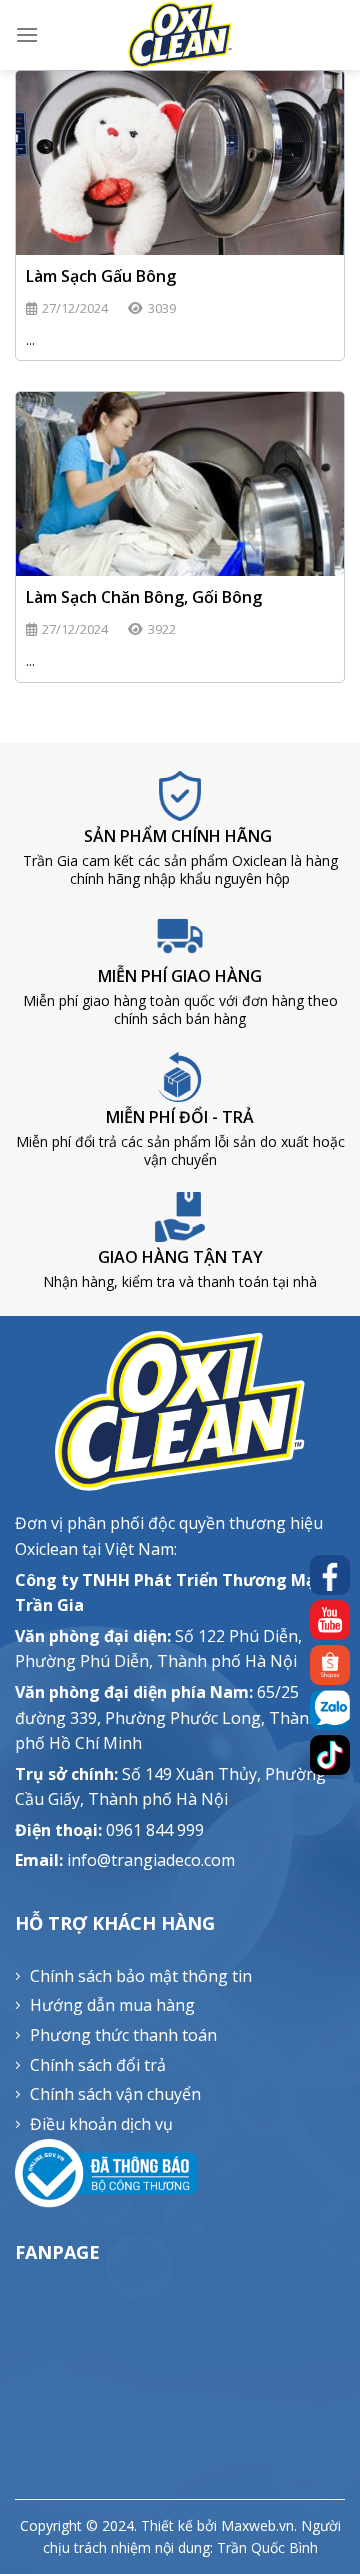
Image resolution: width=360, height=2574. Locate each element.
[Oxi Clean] (180, 35)
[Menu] (27, 34)
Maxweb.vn (257, 2525)
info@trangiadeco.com (151, 1860)
